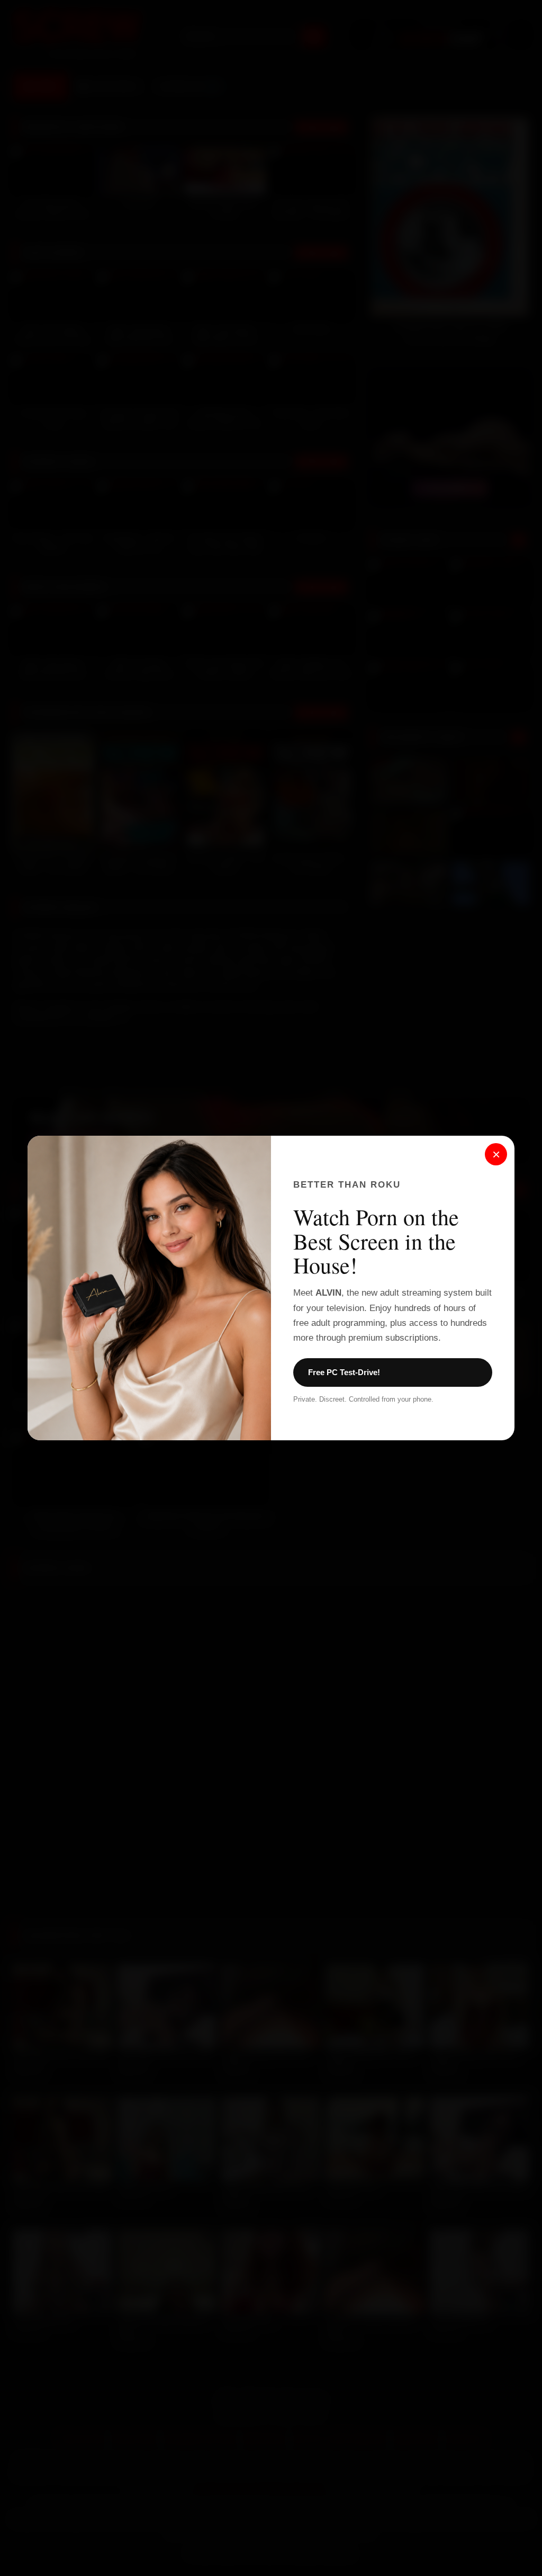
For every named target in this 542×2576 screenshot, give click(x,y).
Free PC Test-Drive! (344, 1372)
